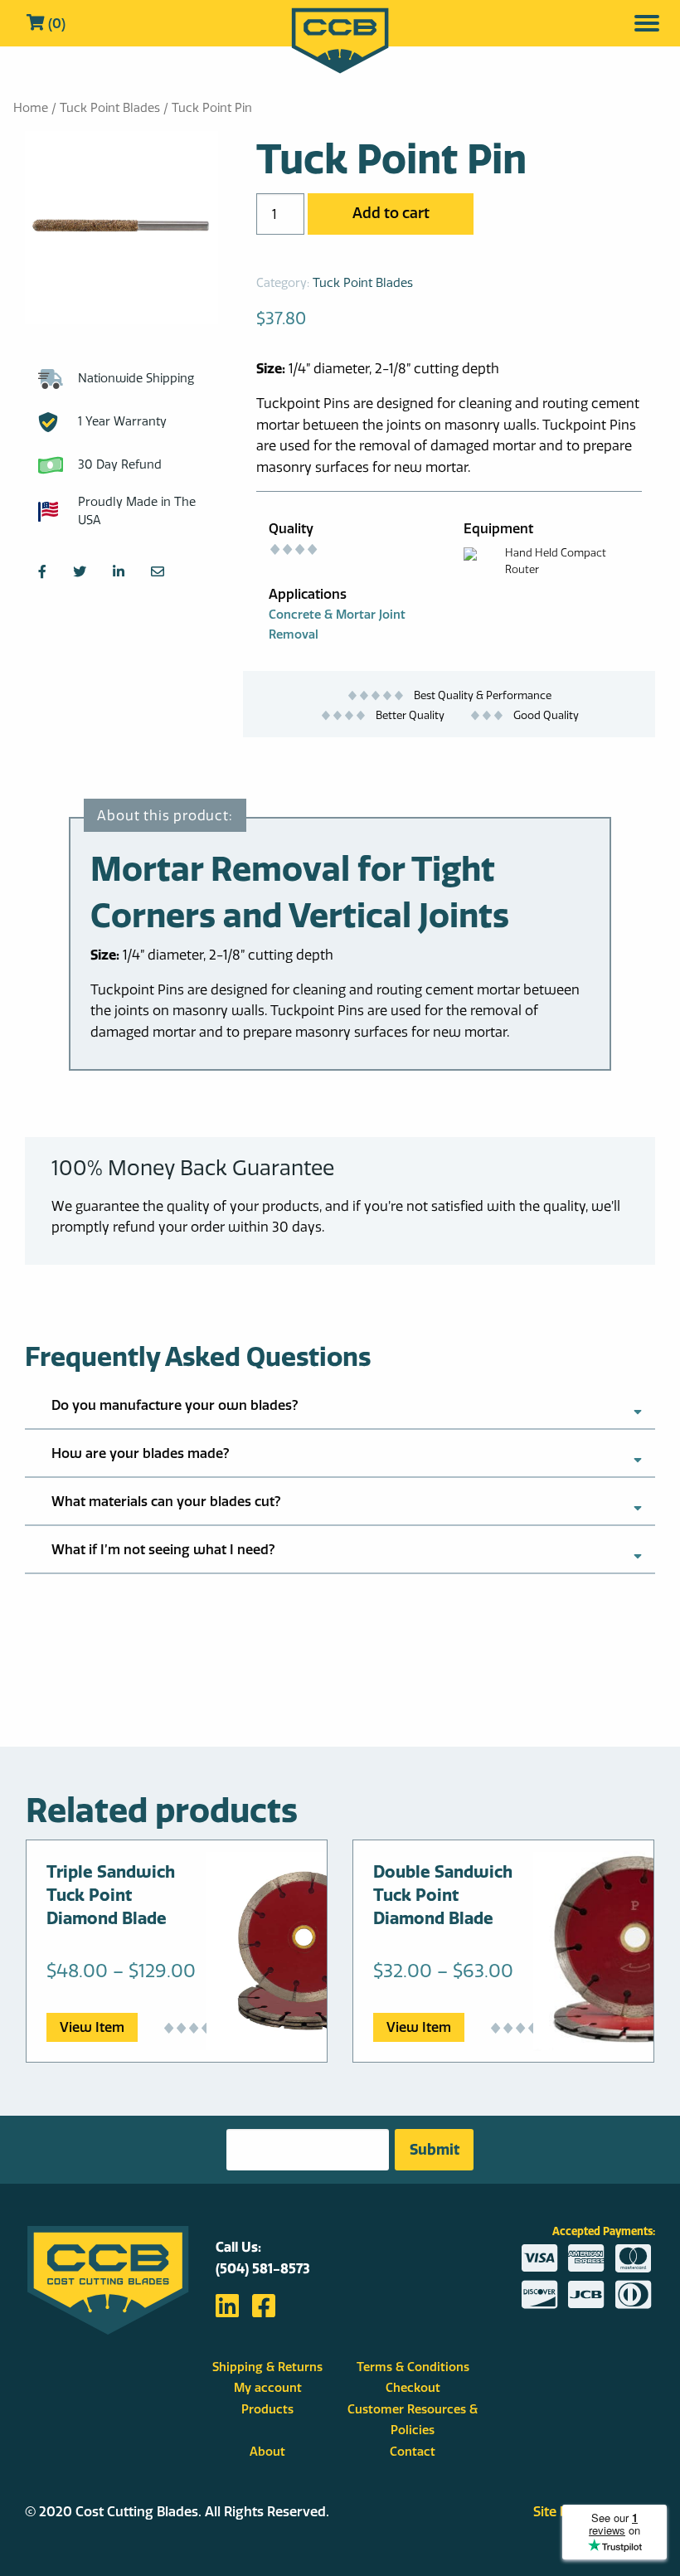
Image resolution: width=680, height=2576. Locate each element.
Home (31, 108)
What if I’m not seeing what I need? (163, 1549)
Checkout (413, 2388)
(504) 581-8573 (263, 2268)
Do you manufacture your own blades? (175, 1405)
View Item (92, 2027)
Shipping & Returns (267, 2367)
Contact (413, 2452)
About (267, 2452)
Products (267, 2409)
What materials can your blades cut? (166, 1501)
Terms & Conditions (413, 2367)
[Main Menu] (647, 23)
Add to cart (391, 213)
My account (268, 2388)
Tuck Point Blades (110, 108)
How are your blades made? (141, 1453)
